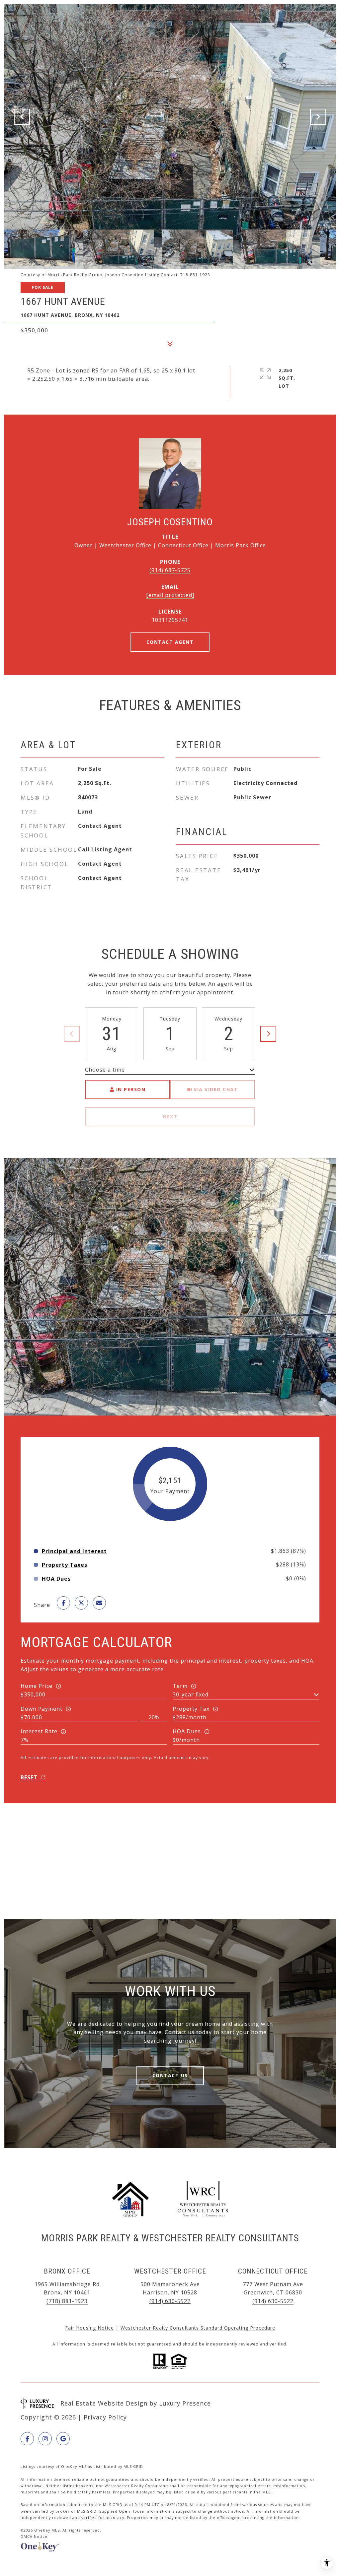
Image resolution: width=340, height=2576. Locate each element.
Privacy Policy (105, 2417)
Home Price (37, 1686)
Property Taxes (65, 1565)
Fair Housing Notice (89, 2328)
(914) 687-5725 (170, 570)
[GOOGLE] (63, 2439)
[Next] (268, 1034)
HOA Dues (187, 1731)
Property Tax (191, 1709)
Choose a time (105, 1070)
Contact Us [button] (170, 2075)
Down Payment (42, 1709)
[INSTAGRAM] (45, 2439)
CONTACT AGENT (170, 642)
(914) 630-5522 (170, 2301)
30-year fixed (191, 1694)
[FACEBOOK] (27, 2439)
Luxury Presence (185, 2403)
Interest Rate (39, 1731)
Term (180, 1686)
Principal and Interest (74, 1551)
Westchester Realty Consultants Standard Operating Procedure (198, 2328)
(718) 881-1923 (67, 2301)
